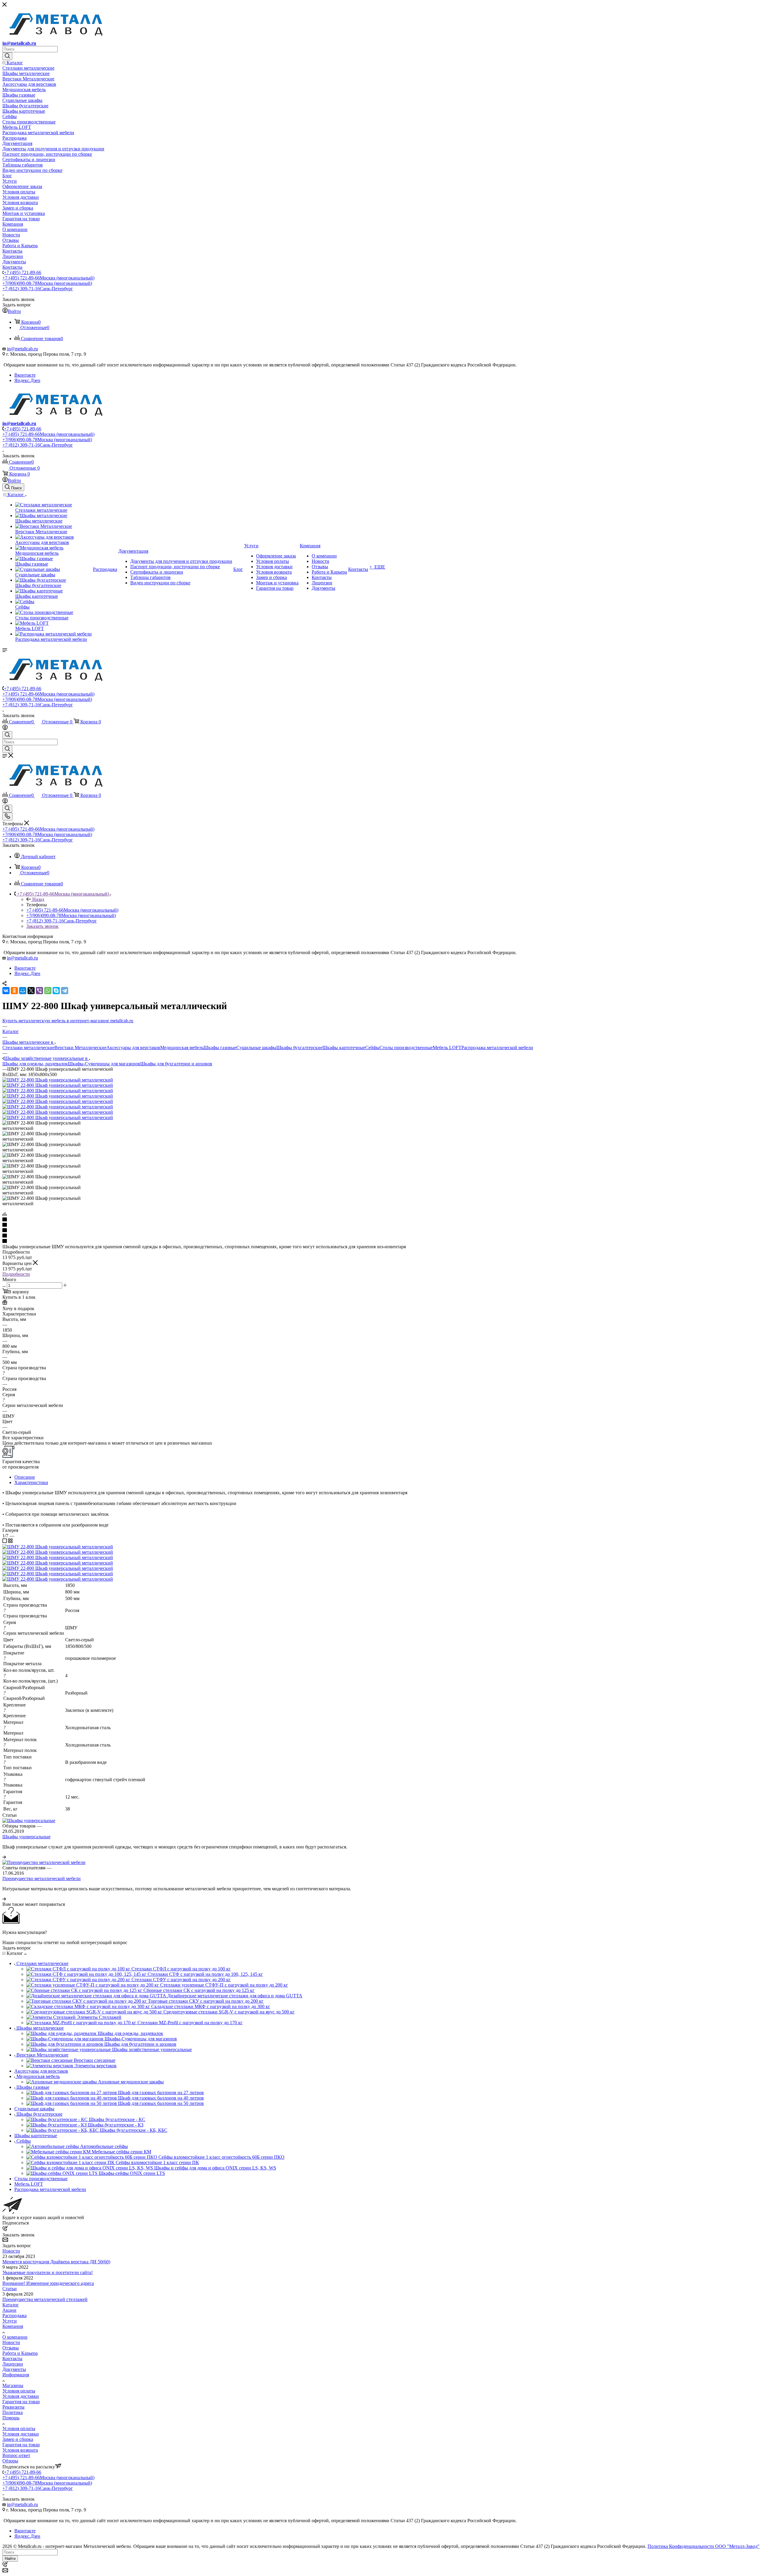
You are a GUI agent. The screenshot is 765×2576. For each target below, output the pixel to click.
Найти (10, 2559)
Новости (11, 2251)
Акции (9, 2310)
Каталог (11, 2305)
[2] (382, 1225)
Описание (25, 1477)
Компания (13, 2326)
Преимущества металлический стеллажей (45, 2299)
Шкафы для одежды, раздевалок (35, 1064)
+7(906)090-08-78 (47, 283)
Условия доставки (21, 2396)
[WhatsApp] (48, 991)
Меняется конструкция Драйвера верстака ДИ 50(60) (56, 2262)
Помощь (11, 2418)
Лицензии (13, 2364)
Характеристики (31, 1482)
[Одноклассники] (14, 991)
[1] (382, 1220)
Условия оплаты (19, 2391)
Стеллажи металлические (28, 1048)
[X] (31, 991)
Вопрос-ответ (16, 2455)
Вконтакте (25, 375)
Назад (38, 899)
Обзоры (10, 2461)
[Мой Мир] (23, 991)
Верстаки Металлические (80, 1048)
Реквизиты (13, 2407)
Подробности (16, 1274)
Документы (14, 2369)
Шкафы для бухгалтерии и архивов (176, 1064)
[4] (382, 1236)
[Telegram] (65, 991)
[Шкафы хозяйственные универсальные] (58, 1080)
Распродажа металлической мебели (497, 1048)
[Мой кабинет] (5, 728)
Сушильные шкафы (256, 1048)
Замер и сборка (18, 2439)
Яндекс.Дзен (27, 380)
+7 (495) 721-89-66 (23, 272)
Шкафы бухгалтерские (299, 1048)
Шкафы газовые (220, 1048)
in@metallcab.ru (19, 43)
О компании (15, 2337)
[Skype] (56, 991)
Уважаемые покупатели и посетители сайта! (48, 2272)
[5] (382, 1241)
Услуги (10, 2321)
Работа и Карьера (20, 2353)
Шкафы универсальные (26, 1837)
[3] (382, 1231)
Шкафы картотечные (344, 1048)
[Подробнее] (4, 1857)
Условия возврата (20, 2450)
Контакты (12, 2359)
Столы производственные (406, 1048)
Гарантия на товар (21, 2402)
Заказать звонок (42, 926)
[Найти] (7, 56)
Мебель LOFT (447, 1048)
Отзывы (11, 2348)
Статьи (10, 2289)
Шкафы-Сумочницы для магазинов (104, 1064)
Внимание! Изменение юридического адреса (48, 2283)
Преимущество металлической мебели (42, 1878)
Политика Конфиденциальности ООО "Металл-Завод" (704, 2546)
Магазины (13, 2385)
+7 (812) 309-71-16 (38, 289)
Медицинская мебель (182, 1048)
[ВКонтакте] (6, 991)
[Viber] (39, 991)
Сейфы (372, 1048)
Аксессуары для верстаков (133, 1048)
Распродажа (14, 2316)
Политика (13, 2412)
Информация (16, 2375)
